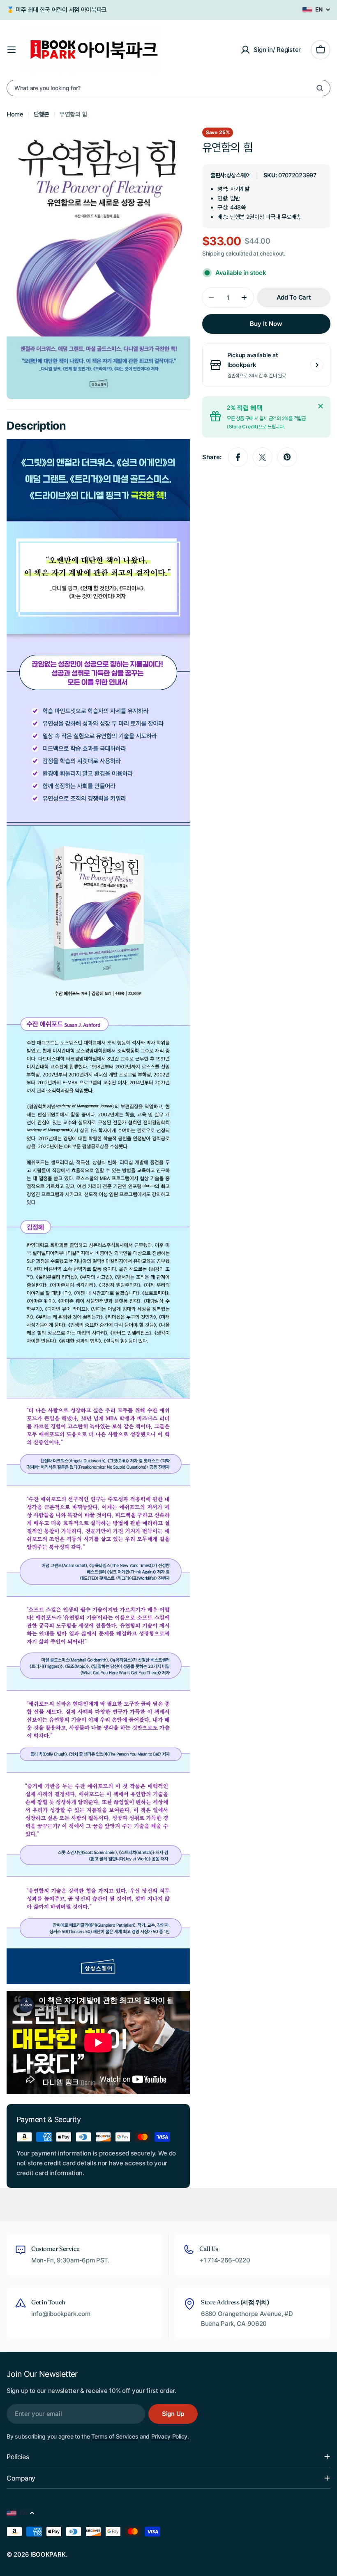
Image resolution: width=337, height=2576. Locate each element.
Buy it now (266, 324)
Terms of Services (115, 2436)
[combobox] (168, 88)
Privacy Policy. (170, 2436)
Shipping (213, 253)
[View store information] (317, 365)
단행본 (42, 114)
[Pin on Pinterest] (287, 457)
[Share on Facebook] (238, 457)
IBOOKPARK (48, 2554)
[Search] (320, 88)
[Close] (321, 406)
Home (15, 114)
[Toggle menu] (12, 50)
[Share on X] (263, 457)
